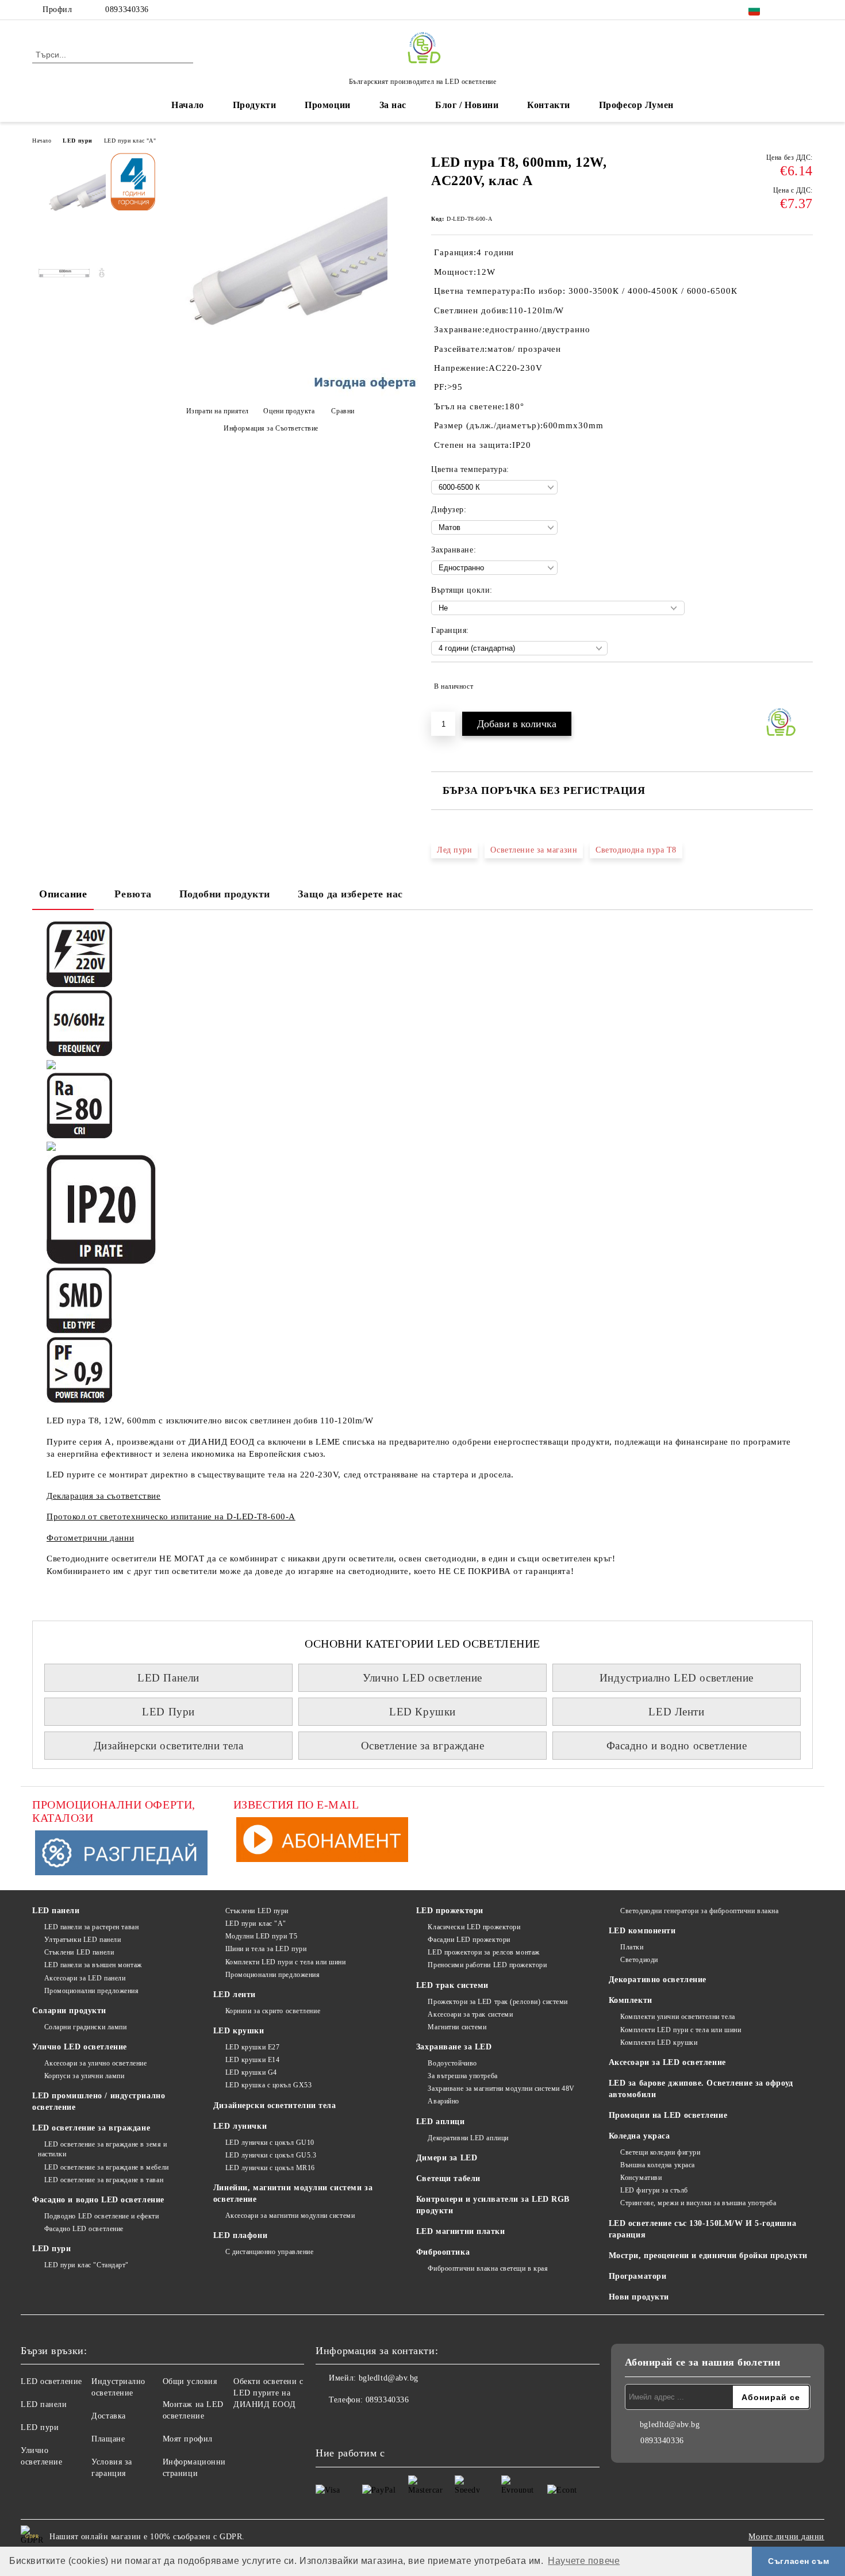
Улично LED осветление (422, 1678)
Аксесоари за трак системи (470, 2014)
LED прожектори (450, 1911)
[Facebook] (789, 10)
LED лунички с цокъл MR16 (270, 2168)
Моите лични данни (786, 2537)
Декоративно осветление (658, 1980)
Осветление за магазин (534, 850)
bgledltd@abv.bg (389, 2378)
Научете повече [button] (584, 2561)
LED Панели (168, 1678)
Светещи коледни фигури (660, 2152)
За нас (393, 105)
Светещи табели (448, 2178)
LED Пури (168, 1712)
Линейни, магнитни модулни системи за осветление (293, 2193)
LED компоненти (642, 1931)
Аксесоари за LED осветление (667, 2062)
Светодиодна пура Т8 (636, 850)
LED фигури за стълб (654, 2190)
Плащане (108, 2439)
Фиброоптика (443, 2252)
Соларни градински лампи (85, 2027)
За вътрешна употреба (462, 2076)
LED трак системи (452, 1985)
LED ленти (235, 1995)
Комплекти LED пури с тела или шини (286, 1962)
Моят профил (188, 2439)
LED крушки (239, 2031)
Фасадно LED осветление (84, 2229)
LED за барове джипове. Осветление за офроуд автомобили (701, 2089)
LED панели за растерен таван (91, 1927)
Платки (632, 1947)
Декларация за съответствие (104, 1496)
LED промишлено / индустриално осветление (99, 2101)
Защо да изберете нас (350, 894)
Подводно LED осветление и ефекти (101, 2216)
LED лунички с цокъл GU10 (270, 2143)
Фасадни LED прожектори (469, 1940)
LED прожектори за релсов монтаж (483, 1952)
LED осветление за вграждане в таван (104, 2180)
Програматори (638, 2276)
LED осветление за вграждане (91, 2128)
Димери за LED (447, 2158)
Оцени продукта (289, 411)
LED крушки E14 (252, 2060)
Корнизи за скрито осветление (273, 2011)
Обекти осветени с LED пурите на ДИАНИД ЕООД (268, 2393)
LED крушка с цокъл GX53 (268, 2085)
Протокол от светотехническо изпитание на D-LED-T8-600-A (171, 1517)
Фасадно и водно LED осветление (98, 2200)
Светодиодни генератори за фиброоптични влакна (699, 1911)
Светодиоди (639, 1960)
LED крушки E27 (252, 2047)
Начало (187, 105)
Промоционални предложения (92, 1991)
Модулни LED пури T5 (261, 1936)
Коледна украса (639, 2136)
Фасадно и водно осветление (677, 1746)
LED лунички (240, 2126)
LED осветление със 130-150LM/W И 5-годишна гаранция (703, 2229)
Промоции (327, 105)
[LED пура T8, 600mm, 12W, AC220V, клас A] (267, 391)
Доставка (108, 2416)
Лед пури (454, 850)
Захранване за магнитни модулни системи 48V (501, 2089)
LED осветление (51, 2381)
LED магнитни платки (461, 2231)
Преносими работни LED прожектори (487, 1965)
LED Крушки (422, 1712)
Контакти (548, 105)
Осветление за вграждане (423, 1746)
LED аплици (441, 2122)
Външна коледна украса (658, 2165)
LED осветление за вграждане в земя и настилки (103, 2149)
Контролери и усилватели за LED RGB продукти (493, 2205)
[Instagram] (806, 10)
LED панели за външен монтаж (93, 1965)
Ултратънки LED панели (82, 1940)
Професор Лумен (636, 105)
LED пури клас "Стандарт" (87, 2265)
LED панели (56, 1911)
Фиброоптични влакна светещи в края (488, 2268)
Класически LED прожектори (474, 1927)
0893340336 (127, 9)
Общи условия (190, 2381)
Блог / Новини (467, 105)
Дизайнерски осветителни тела (169, 1746)
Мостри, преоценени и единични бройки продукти (708, 2256)
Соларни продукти (69, 2011)
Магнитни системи (457, 2027)
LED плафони (240, 2235)
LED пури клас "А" (130, 141)
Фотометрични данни (90, 1538)
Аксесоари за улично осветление (95, 2063)
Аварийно (443, 2101)
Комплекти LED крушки (659, 2043)
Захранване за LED (454, 2047)
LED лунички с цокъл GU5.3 (271, 2155)
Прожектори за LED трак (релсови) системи (498, 2002)
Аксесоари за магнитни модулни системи (290, 2216)
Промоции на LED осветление (668, 2115)
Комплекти (631, 2000)
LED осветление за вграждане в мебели (107, 2167)
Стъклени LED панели (79, 1952)
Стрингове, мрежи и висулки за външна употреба (698, 2203)
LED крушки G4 (251, 2072)
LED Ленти (676, 1712)
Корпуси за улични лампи (84, 2076)
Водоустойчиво (452, 2063)
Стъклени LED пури (257, 1911)
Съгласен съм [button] (798, 2561)
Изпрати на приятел (218, 411)
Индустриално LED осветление (677, 1678)
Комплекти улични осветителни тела (677, 2017)
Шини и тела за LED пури (266, 1949)
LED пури (77, 141)
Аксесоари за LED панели (85, 1978)
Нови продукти (639, 2297)
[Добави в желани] (804, 686)
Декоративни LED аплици (468, 2138)
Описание (63, 894)
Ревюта (133, 894)
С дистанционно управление (270, 2252)
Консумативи (641, 2178)
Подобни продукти (225, 894)
